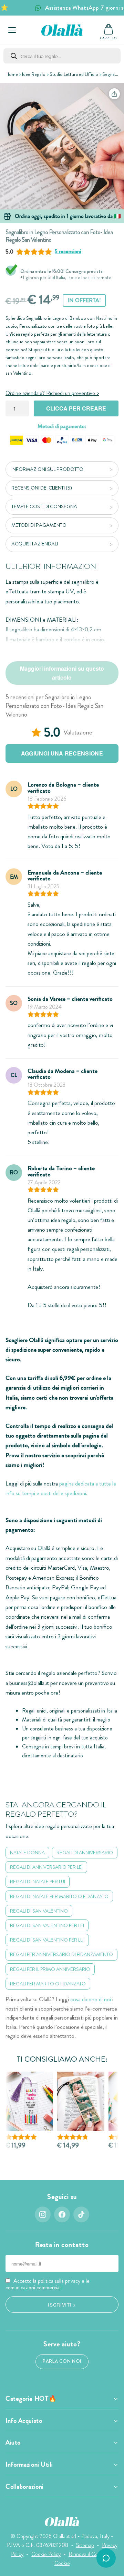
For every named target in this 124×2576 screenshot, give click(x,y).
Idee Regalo (34, 74)
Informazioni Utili (29, 2465)
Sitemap (85, 2545)
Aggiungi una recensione (62, 753)
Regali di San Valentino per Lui (47, 1940)
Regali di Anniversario (85, 1853)
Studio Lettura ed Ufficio (74, 74)
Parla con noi (62, 2361)
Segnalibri (112, 74)
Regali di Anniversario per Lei (46, 1867)
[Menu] (12, 30)
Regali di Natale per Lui (38, 1882)
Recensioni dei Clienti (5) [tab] (42, 488)
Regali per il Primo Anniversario (50, 1969)
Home (12, 74)
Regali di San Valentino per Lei (47, 1925)
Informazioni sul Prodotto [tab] (47, 469)
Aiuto (13, 2442)
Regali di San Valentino (39, 1911)
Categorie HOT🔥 (31, 2399)
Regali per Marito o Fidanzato (48, 1984)
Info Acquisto (24, 2421)
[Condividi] (114, 94)
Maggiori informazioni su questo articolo (62, 673)
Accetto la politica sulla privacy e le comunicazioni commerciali (48, 2284)
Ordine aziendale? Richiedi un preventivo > (52, 393)
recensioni (68, 251)
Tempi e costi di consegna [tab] (44, 506)
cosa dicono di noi (91, 1999)
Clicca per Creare (76, 408)
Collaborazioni (25, 2487)
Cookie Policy (46, 2554)
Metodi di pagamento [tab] (39, 525)
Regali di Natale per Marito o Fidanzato (59, 1896)
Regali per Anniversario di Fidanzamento (61, 1954)
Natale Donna (27, 1853)
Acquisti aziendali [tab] (35, 544)
